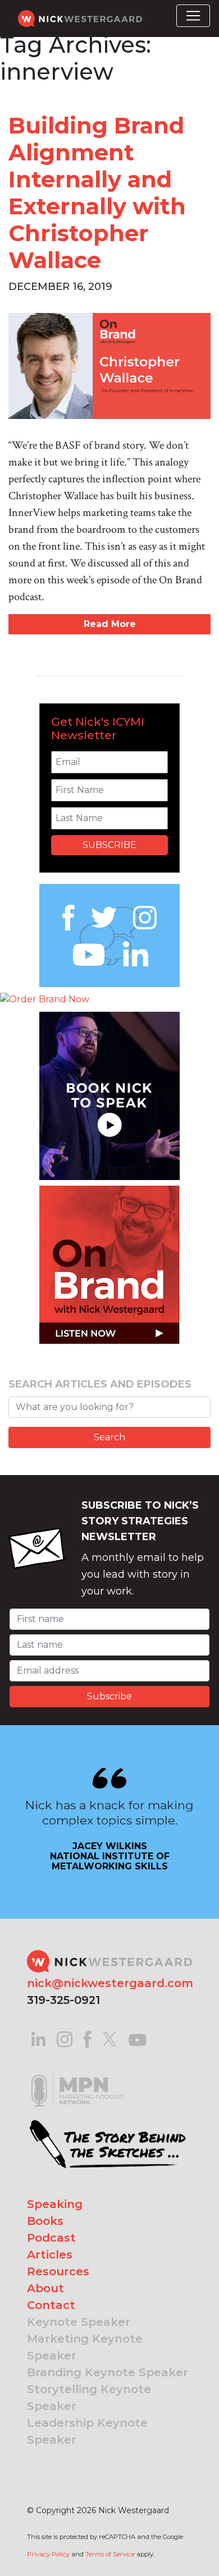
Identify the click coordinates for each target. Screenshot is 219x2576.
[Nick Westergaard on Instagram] (65, 2038)
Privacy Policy (48, 2554)
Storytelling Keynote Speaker (89, 2398)
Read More (110, 624)
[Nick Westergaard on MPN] (77, 2076)
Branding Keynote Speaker (108, 2372)
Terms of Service (110, 2554)
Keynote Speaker (79, 2322)
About (45, 2288)
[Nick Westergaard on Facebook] (88, 2038)
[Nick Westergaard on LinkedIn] (38, 2038)
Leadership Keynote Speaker (87, 2431)
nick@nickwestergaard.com (110, 1983)
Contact (51, 2305)
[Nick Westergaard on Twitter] (109, 2038)
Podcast (51, 2238)
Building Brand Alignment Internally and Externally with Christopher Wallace (97, 193)
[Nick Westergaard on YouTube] (138, 2038)
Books (45, 2221)
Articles (50, 2255)
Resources (58, 2271)
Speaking (55, 2204)
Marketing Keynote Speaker (85, 2347)
